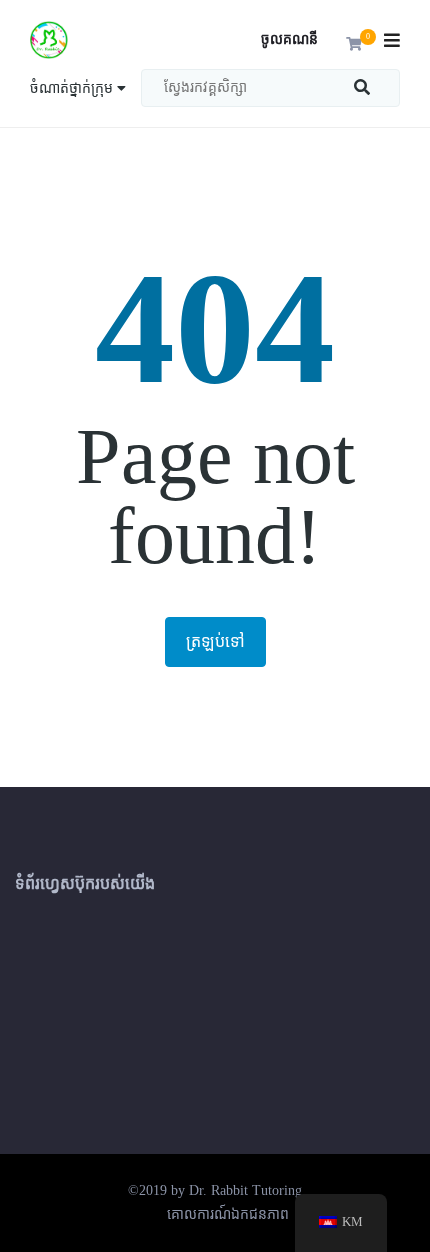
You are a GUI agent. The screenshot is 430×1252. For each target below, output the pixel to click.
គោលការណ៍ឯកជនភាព (228, 1214)
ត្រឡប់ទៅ (215, 641)
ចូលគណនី (289, 39)
